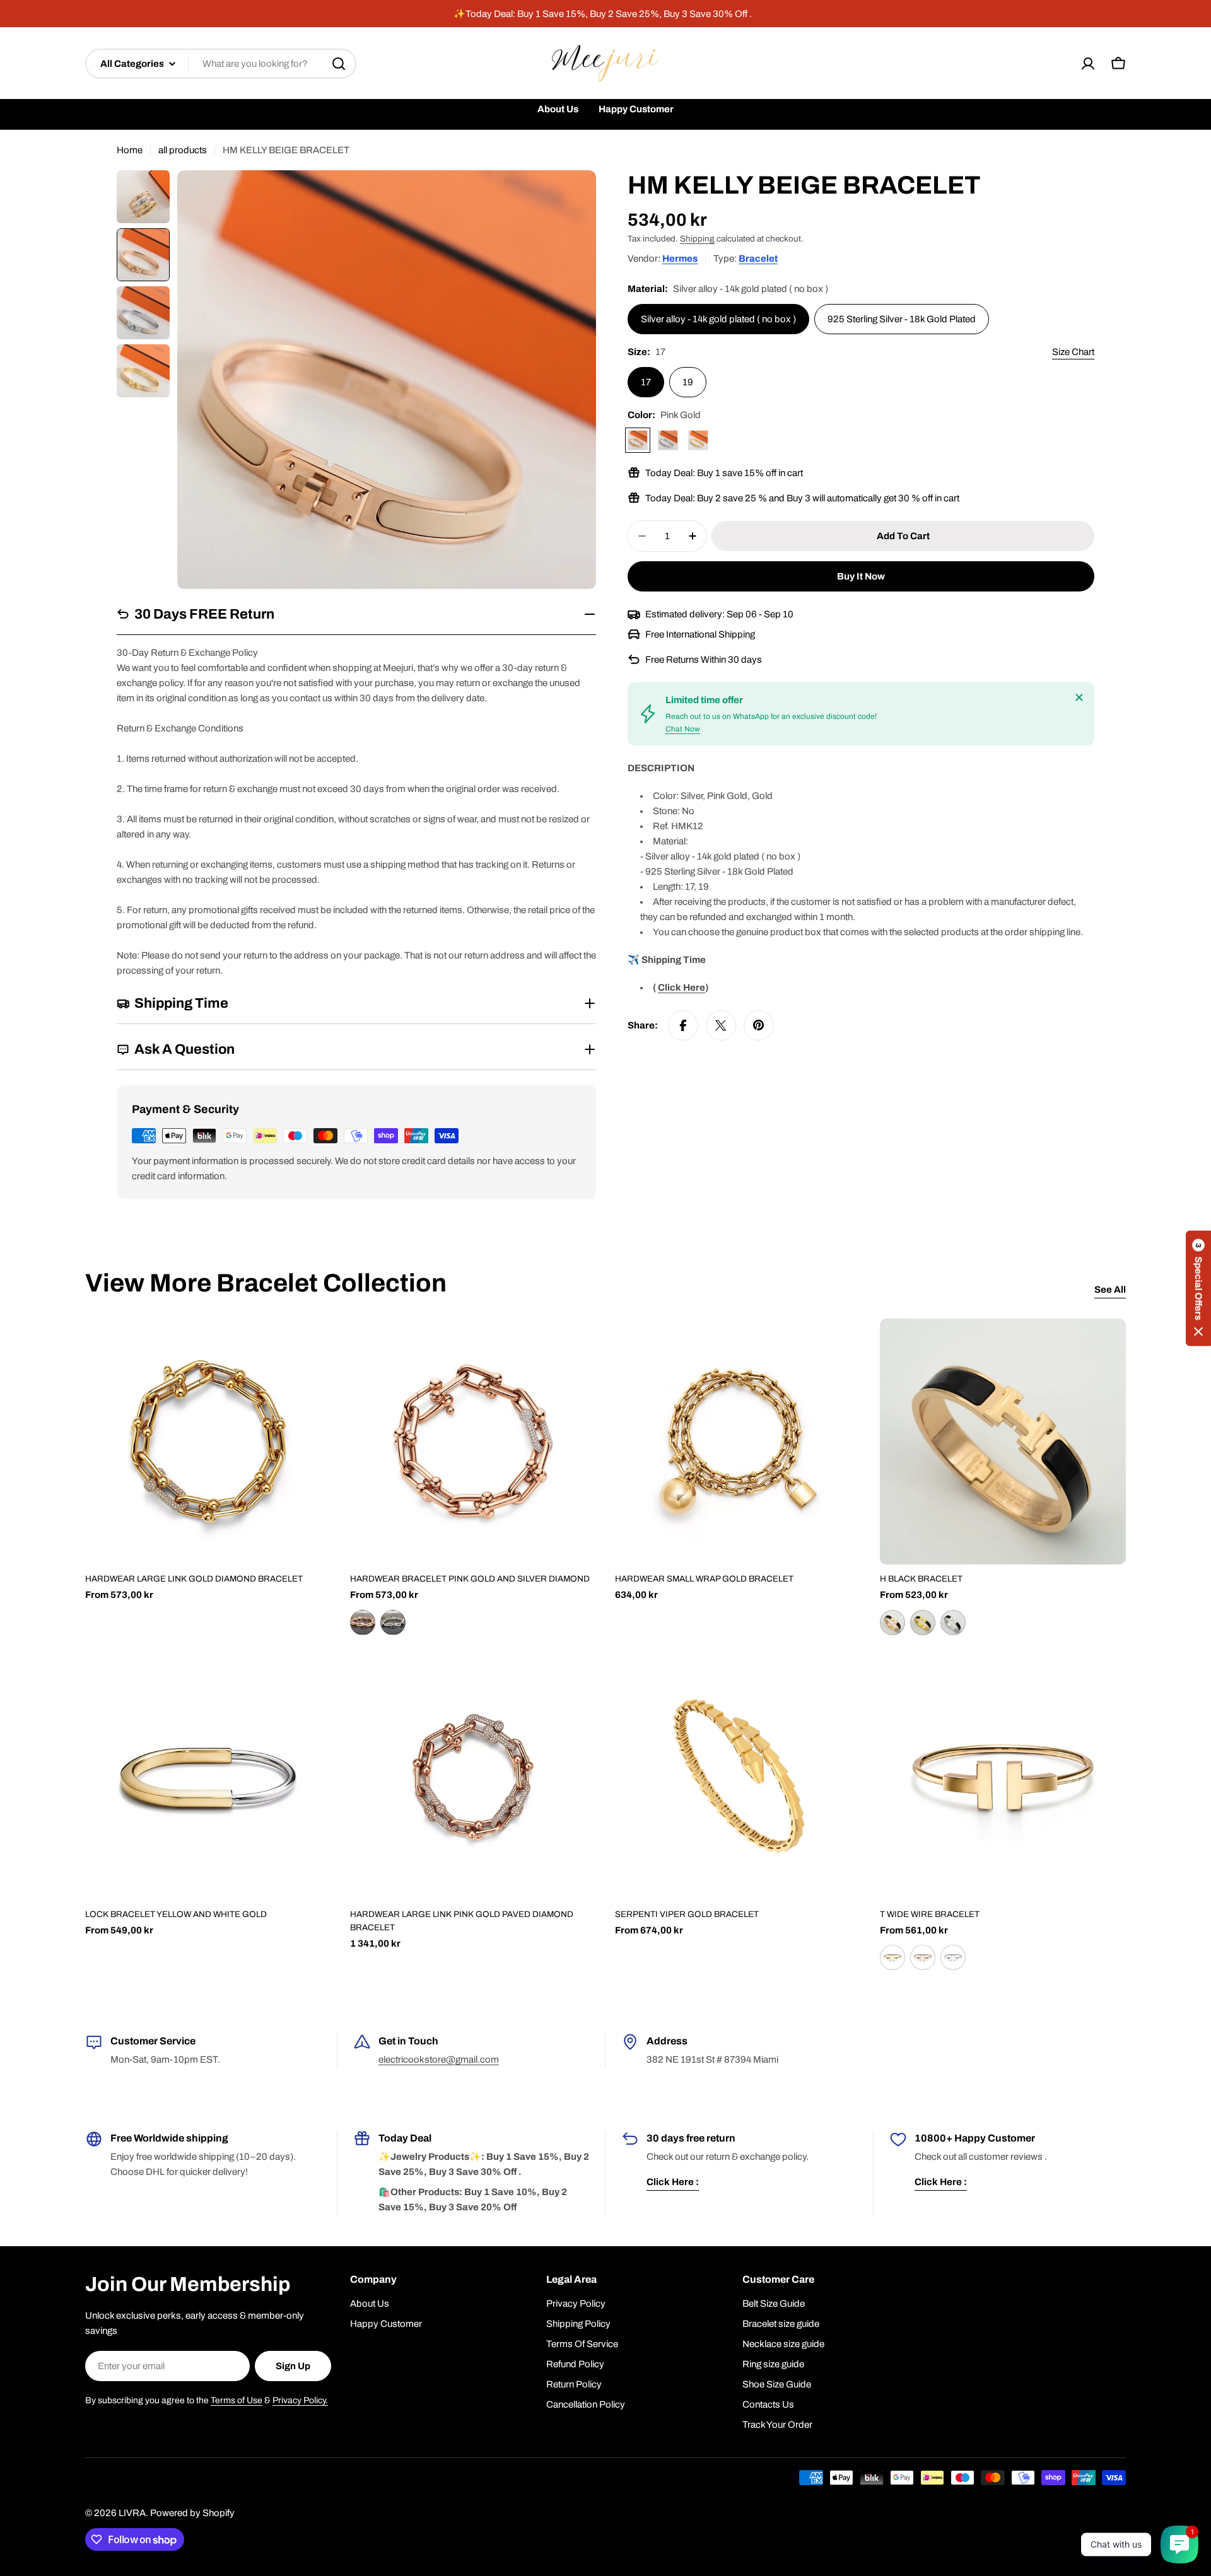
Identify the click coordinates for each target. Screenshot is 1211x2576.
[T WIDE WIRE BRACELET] (1003, 1777)
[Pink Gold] (638, 440)
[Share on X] (721, 1025)
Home (130, 150)
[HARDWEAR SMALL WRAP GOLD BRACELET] (738, 1442)
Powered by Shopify (192, 2513)
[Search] (339, 64)
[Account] (1088, 64)
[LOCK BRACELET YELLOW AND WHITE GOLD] (208, 1777)
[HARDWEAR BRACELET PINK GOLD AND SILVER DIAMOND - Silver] (393, 1623)
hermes (680, 259)
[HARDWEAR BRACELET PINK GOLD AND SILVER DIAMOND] (473, 1442)
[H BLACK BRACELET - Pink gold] (892, 1623)
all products (183, 150)
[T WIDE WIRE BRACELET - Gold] (892, 1957)
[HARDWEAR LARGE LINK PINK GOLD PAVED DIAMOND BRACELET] (473, 1777)
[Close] (1079, 697)
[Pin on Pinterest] (759, 1025)
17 (646, 382)
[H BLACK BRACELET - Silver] (953, 1623)
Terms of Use (237, 2400)
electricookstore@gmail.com (439, 2060)
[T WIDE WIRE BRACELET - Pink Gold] (923, 1957)
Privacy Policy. (300, 2400)
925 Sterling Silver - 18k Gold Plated (902, 319)
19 (688, 382)
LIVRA (132, 2513)
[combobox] (221, 64)
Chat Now (683, 729)
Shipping (697, 239)
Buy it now (861, 576)
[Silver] (668, 440)
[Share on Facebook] (683, 1025)
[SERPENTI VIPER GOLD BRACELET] (738, 1777)
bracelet (758, 259)
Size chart (1073, 352)
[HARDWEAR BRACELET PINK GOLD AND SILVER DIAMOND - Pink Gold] (363, 1623)
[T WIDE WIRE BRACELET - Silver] (953, 1957)
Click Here (682, 988)
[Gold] (698, 440)
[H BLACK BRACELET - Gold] (923, 1623)
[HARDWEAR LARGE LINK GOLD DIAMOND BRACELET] (208, 1442)
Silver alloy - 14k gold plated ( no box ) (718, 319)
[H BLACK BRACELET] (1003, 1442)
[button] (1198, 1288)
